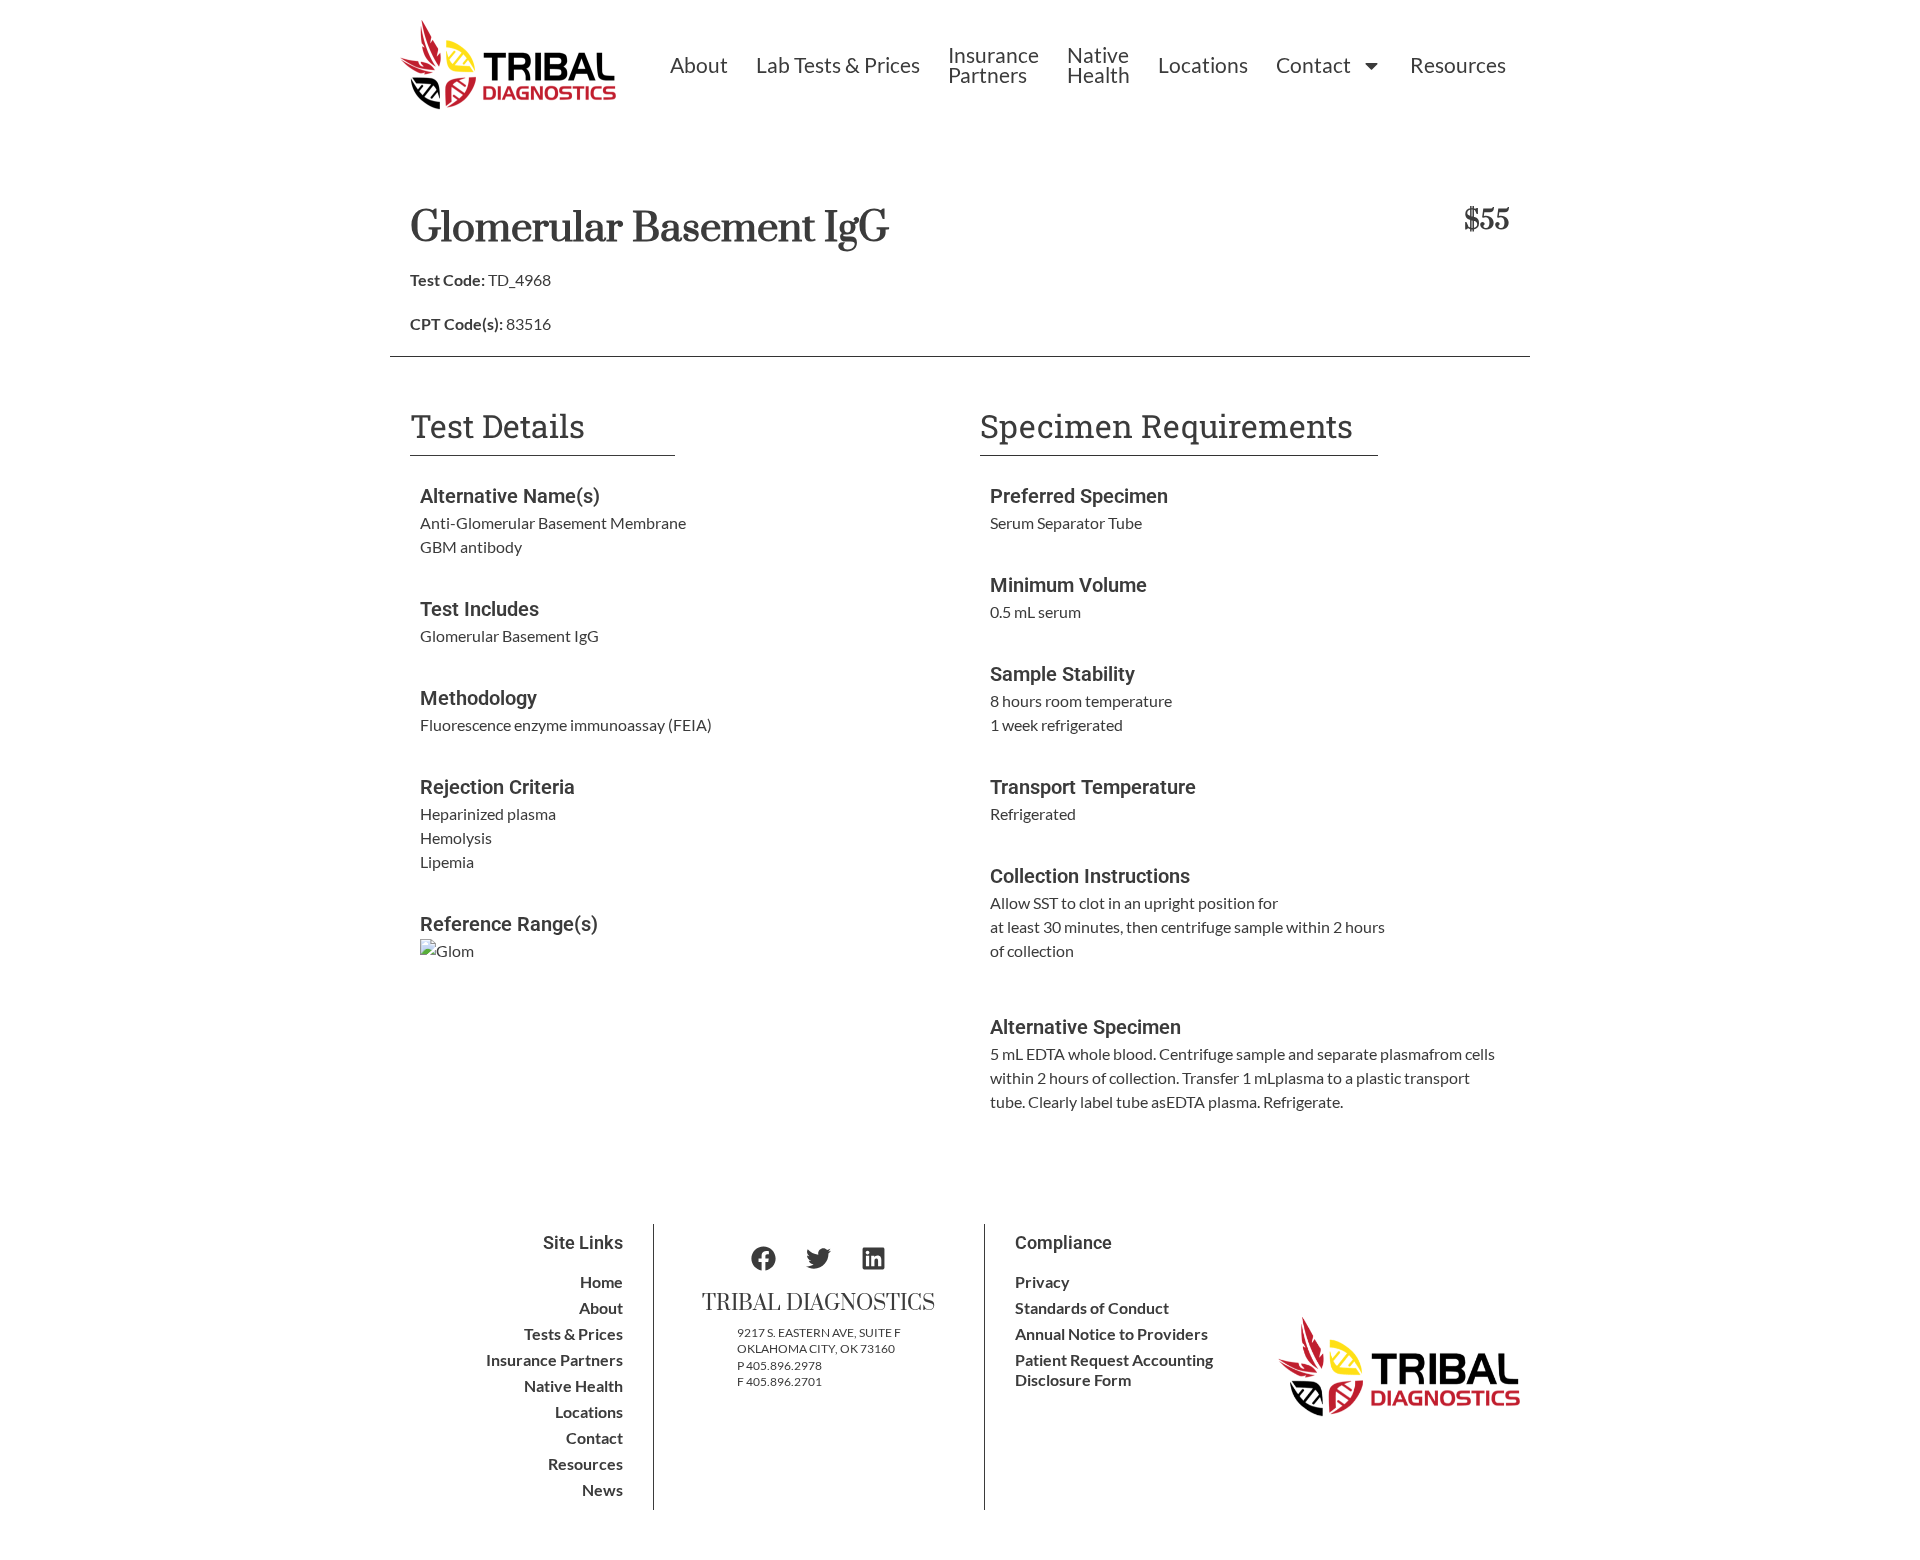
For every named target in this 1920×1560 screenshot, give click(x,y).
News (602, 1489)
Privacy (1042, 1281)
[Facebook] (764, 1259)
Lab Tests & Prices (838, 64)
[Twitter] (819, 1259)
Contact (1313, 64)
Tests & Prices (573, 1333)
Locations (1203, 64)
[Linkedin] (874, 1259)
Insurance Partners (993, 64)
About (699, 64)
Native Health (1098, 64)
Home (601, 1281)
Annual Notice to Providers (1111, 1333)
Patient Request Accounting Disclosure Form (1114, 1369)
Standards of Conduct (1092, 1307)
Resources (1458, 64)
